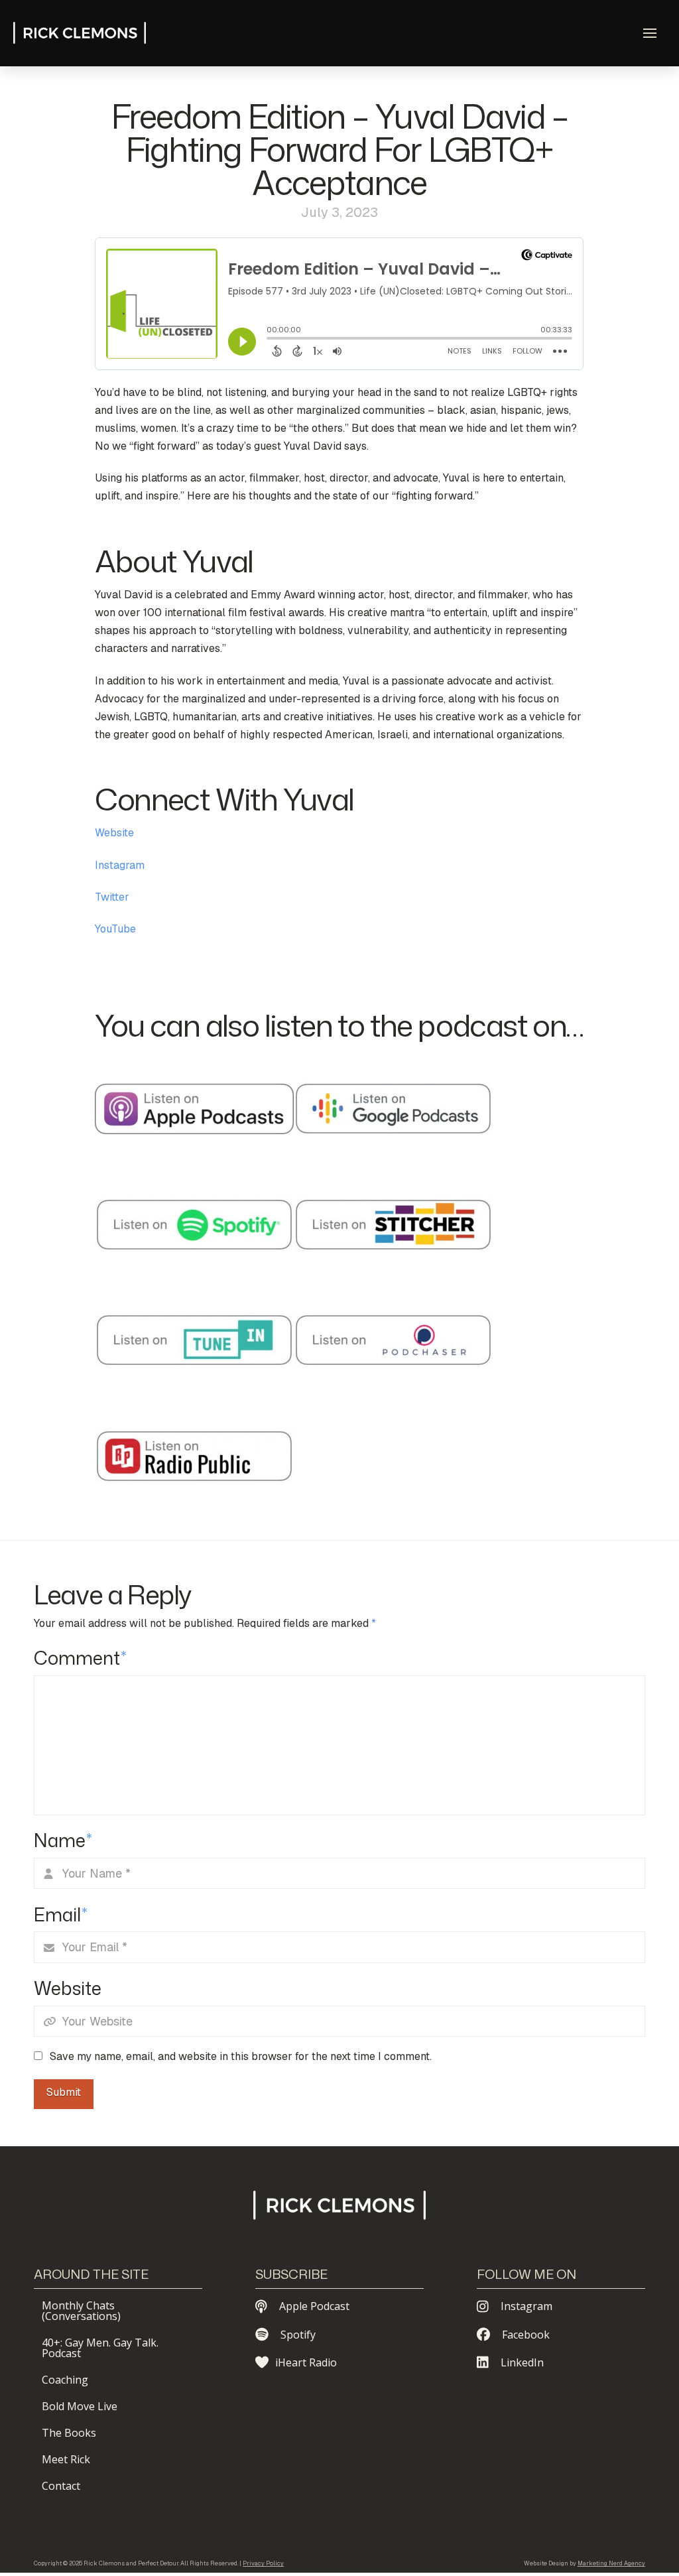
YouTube (115, 929)
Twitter (112, 897)
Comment (80, 1658)
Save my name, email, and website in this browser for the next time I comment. (241, 2056)
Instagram (120, 865)
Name (63, 1840)
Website (114, 833)
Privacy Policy (263, 2563)
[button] (650, 33)
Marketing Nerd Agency (611, 2563)
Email (61, 1914)
